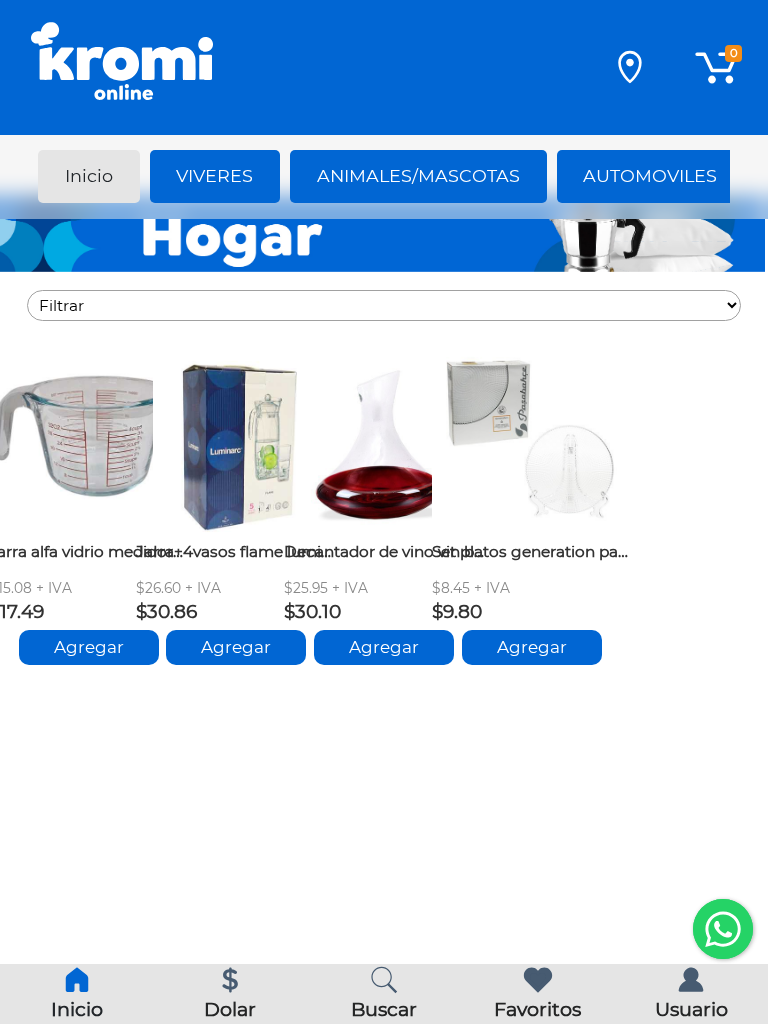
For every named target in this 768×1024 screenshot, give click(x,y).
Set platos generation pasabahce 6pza (532, 551)
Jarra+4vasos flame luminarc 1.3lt (236, 551)
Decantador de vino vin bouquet (384, 551)
